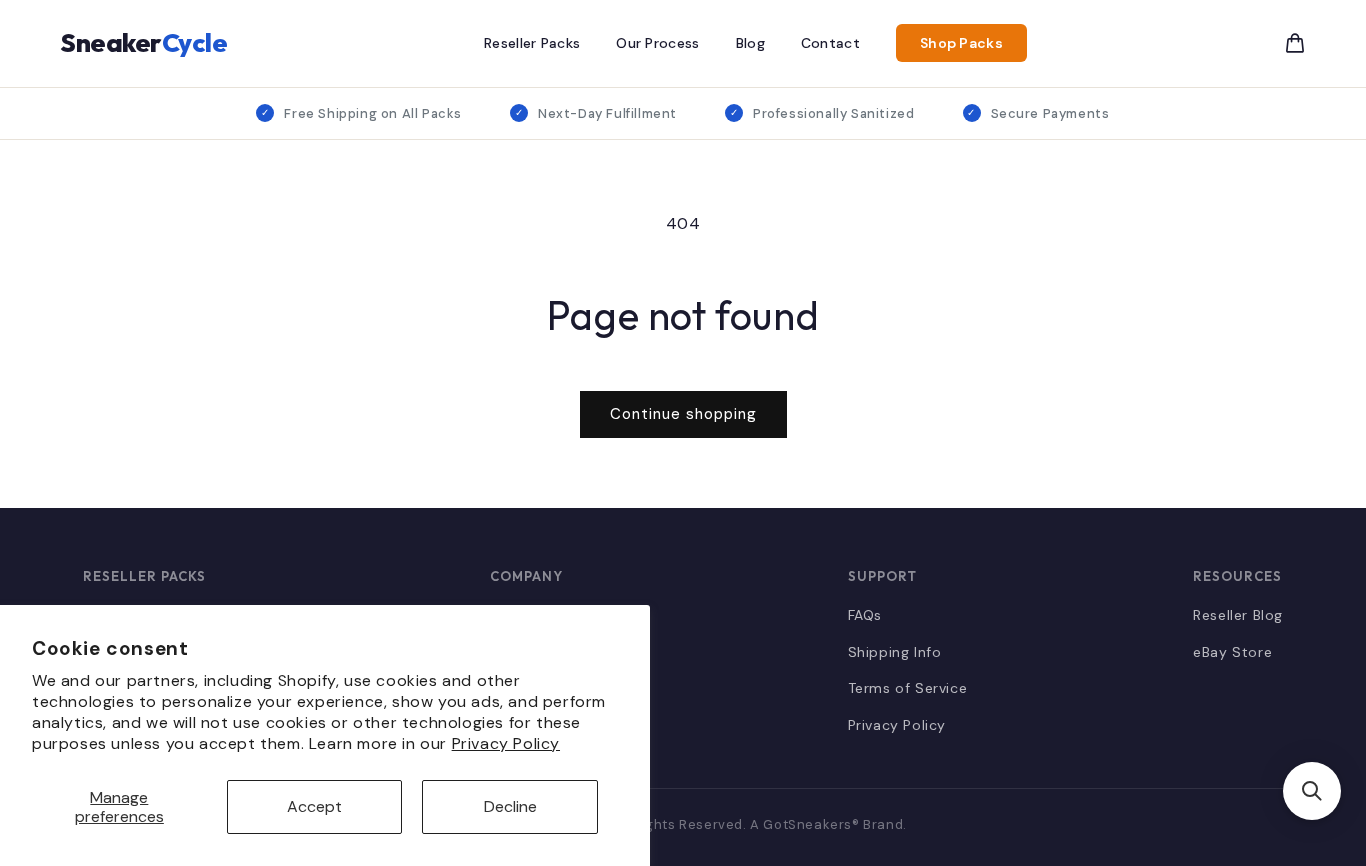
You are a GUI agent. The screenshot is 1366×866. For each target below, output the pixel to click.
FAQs (865, 615)
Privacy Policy (506, 743)
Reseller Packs (532, 43)
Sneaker (143, 42)
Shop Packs (961, 43)
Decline (510, 806)
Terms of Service (908, 688)
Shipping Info (895, 652)
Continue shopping (683, 414)
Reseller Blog (1238, 615)
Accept (314, 806)
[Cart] (1295, 43)
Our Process (657, 43)
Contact (830, 43)
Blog (750, 43)
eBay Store (1232, 652)
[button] (1312, 791)
